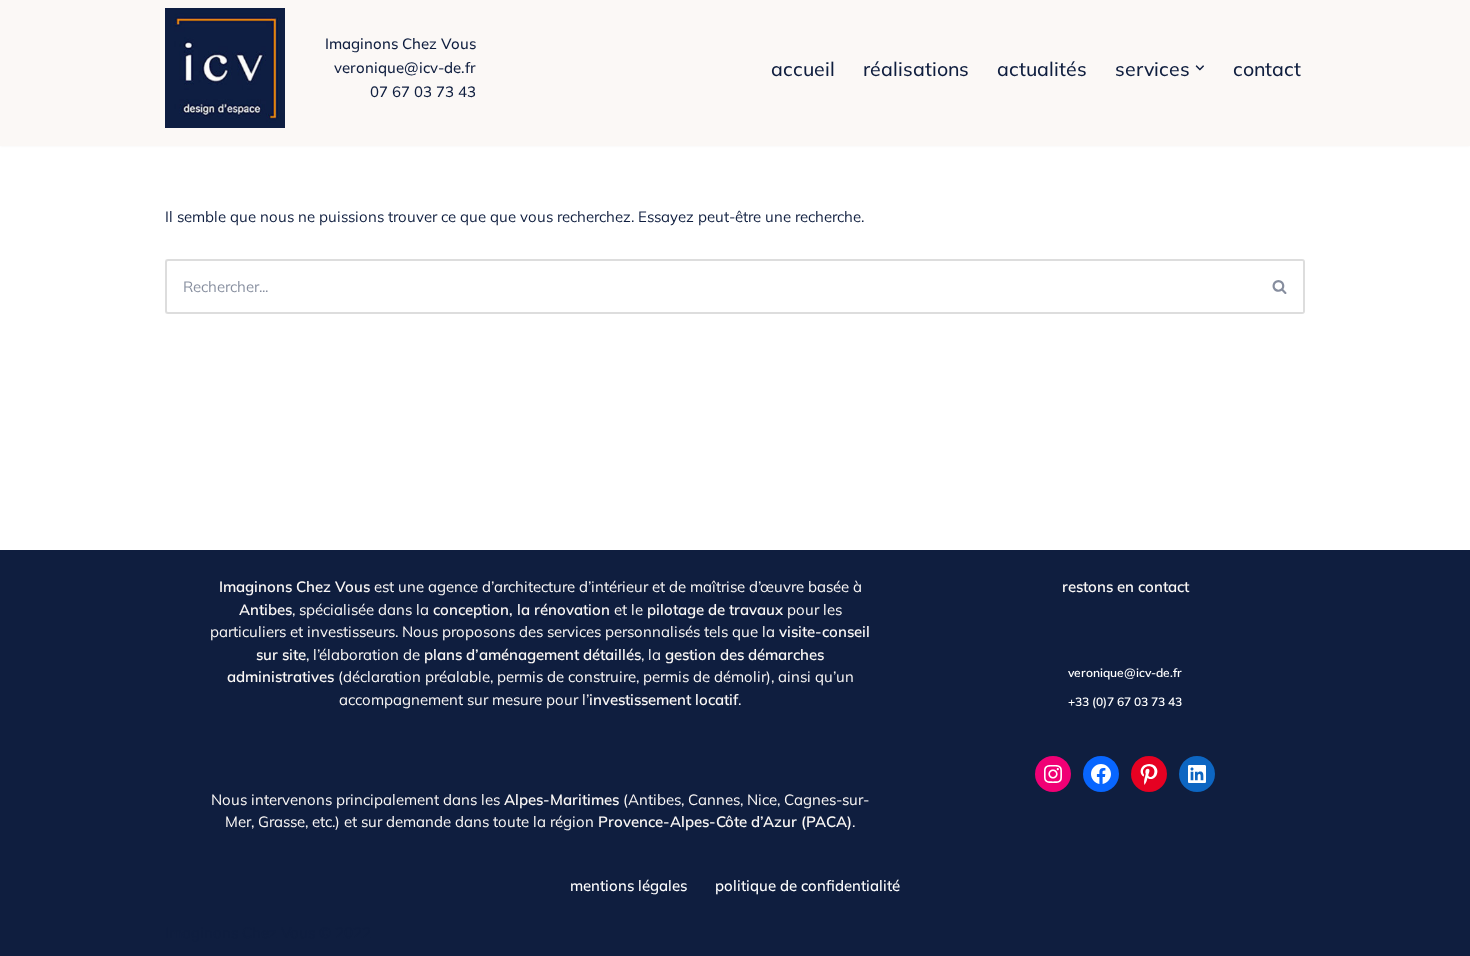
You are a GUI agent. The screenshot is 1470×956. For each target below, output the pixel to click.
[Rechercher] (1280, 286)
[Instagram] (1053, 774)
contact (1267, 68)
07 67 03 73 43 (423, 91)
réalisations (916, 68)
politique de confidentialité (807, 885)
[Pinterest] (1149, 774)
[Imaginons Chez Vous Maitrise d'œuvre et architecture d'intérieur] (230, 68)
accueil (803, 68)
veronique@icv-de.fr (405, 67)
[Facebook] (1101, 774)
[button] (1200, 68)
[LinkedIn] (1197, 774)
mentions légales (628, 885)
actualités (1042, 68)
